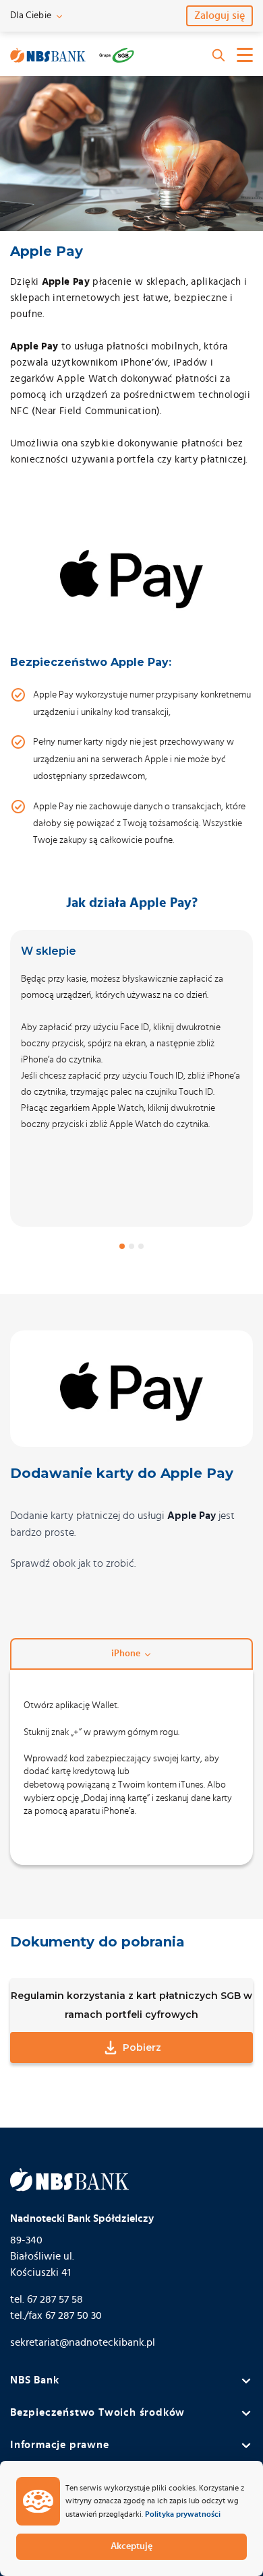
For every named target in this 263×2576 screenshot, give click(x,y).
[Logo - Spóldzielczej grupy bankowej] (117, 55)
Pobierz (142, 2047)
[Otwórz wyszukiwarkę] (218, 55)
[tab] (122, 1246)
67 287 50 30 (74, 2315)
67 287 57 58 (55, 2299)
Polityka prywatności (183, 2514)
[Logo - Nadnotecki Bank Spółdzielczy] (48, 55)
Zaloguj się (220, 15)
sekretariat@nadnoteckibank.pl (83, 2342)
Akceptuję (131, 2546)
